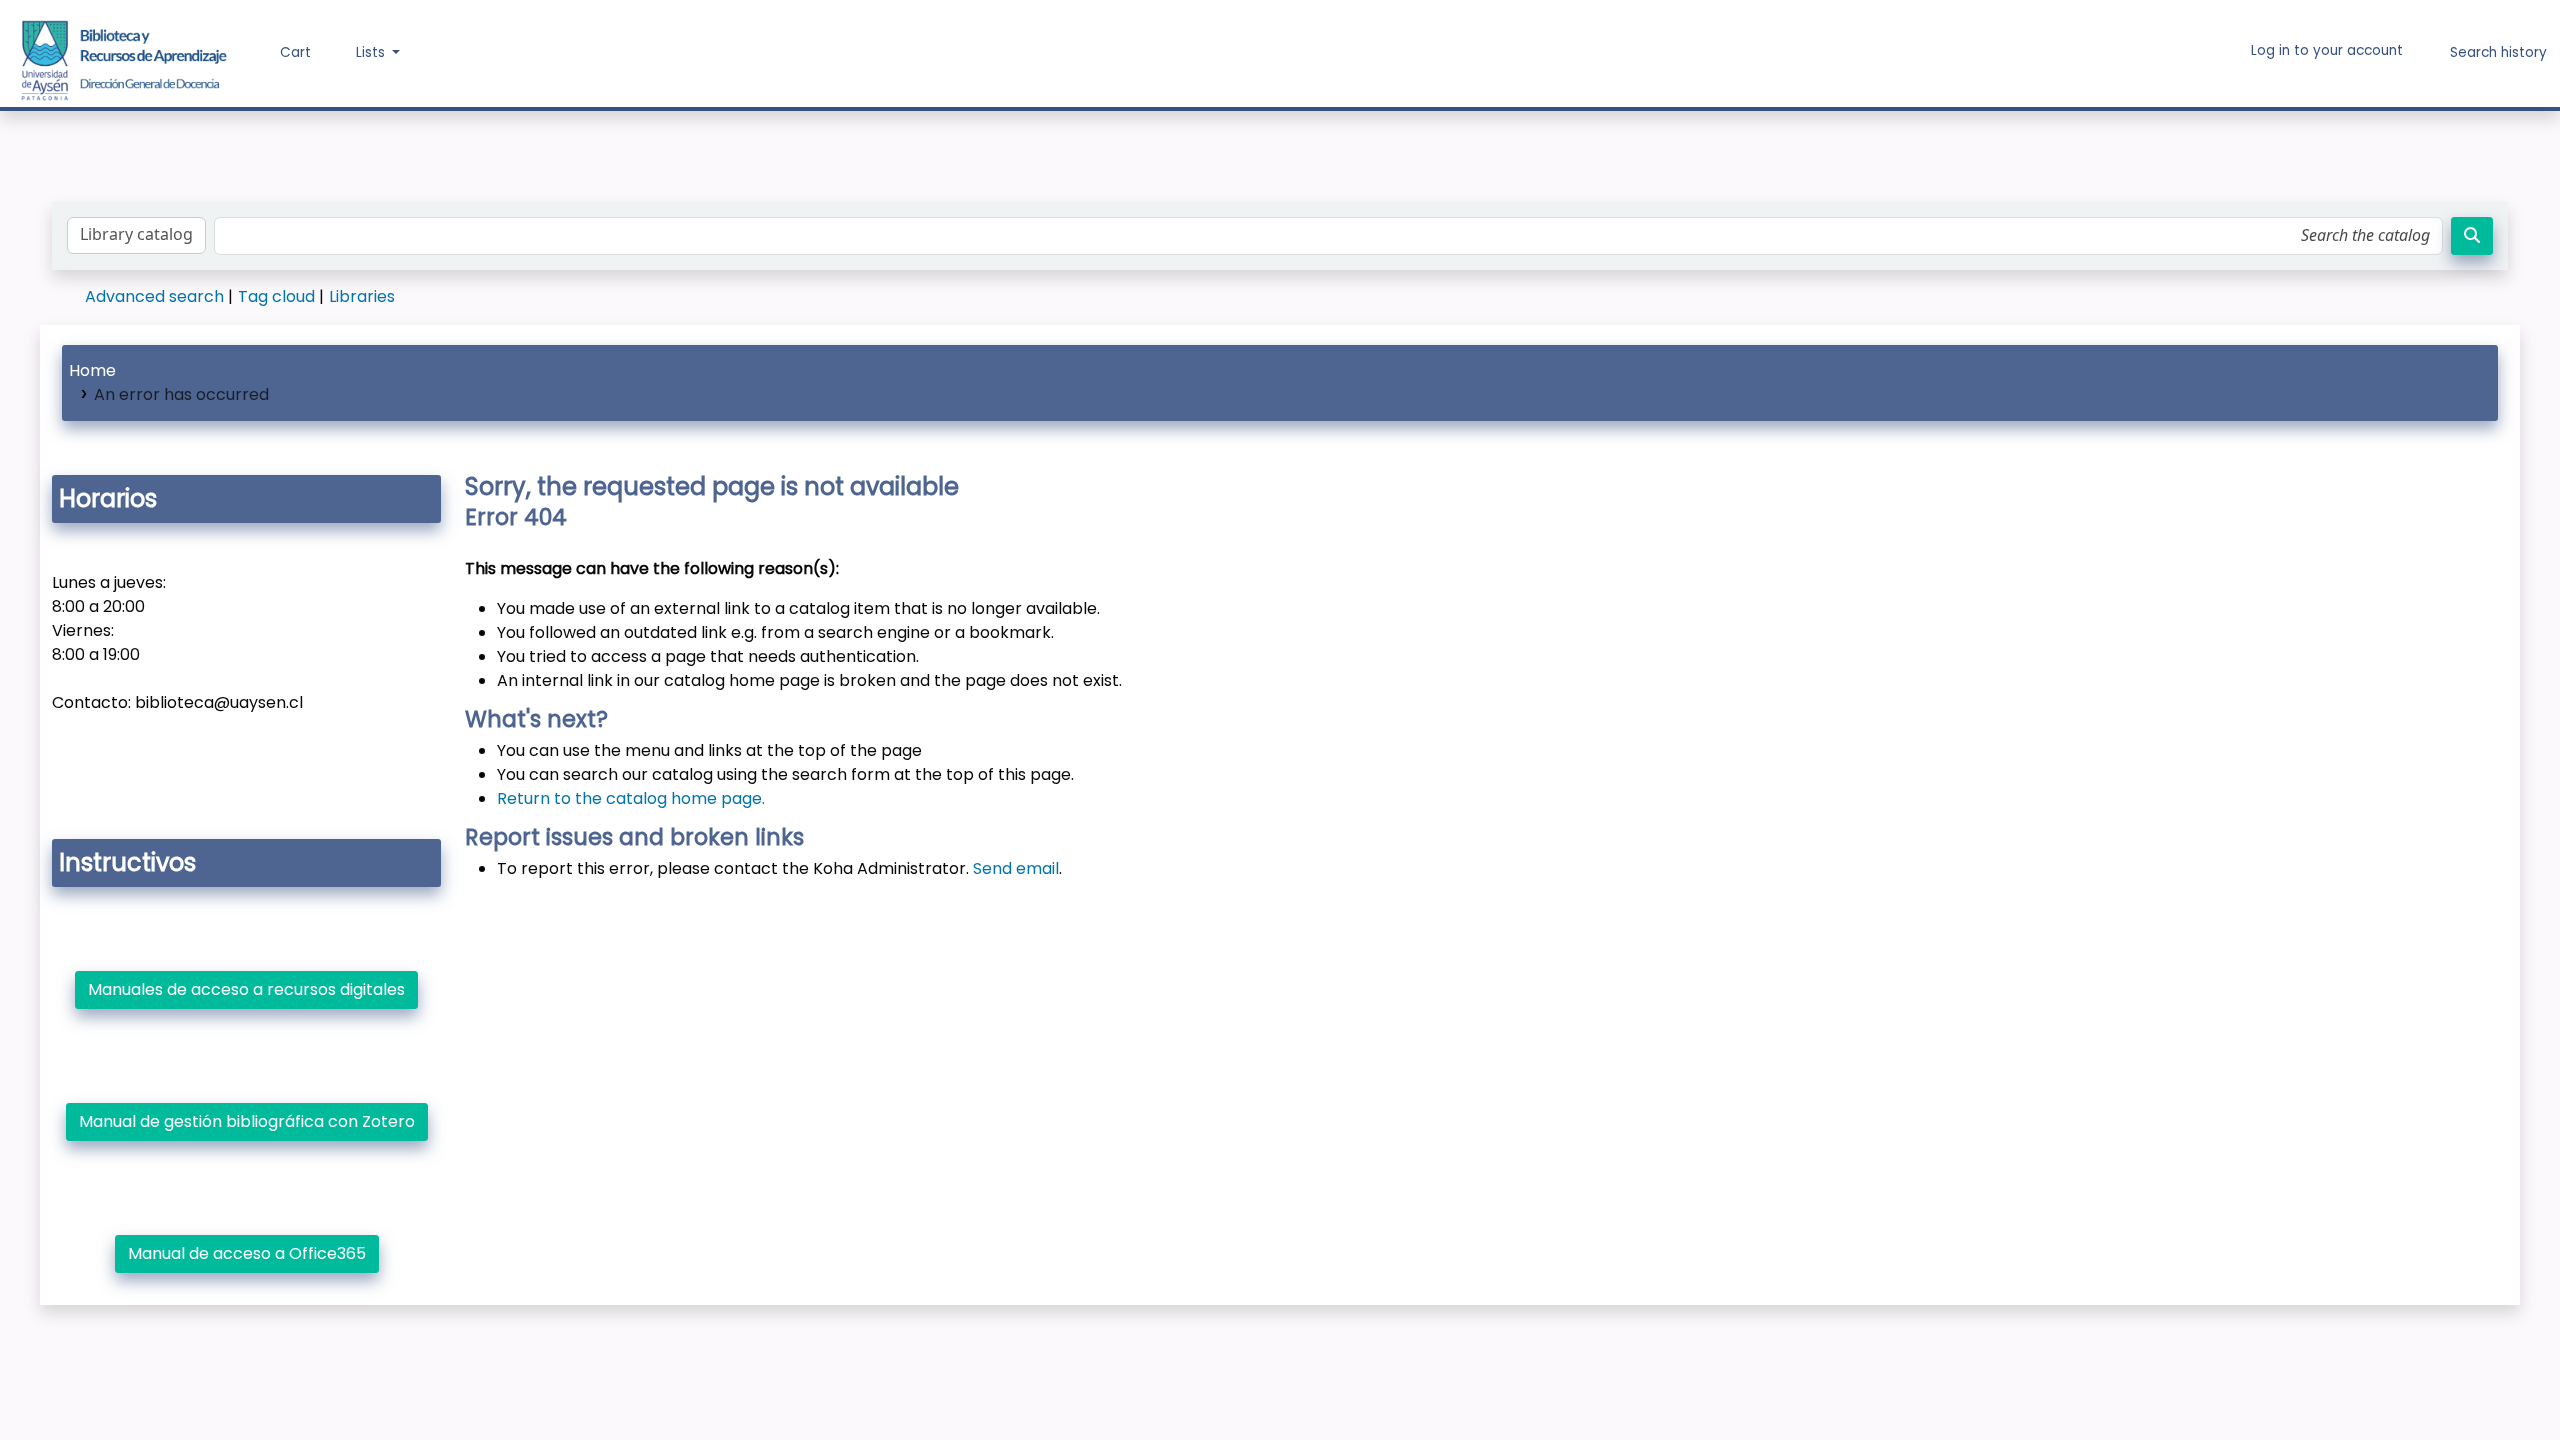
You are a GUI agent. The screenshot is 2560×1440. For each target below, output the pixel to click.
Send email (1016, 868)
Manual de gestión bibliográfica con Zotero (247, 1121)
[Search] (2472, 236)
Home (92, 370)
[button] (281, 53)
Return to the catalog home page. (631, 798)
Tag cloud (276, 296)
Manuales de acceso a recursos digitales (246, 989)
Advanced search (154, 296)
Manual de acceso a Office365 (247, 1253)
